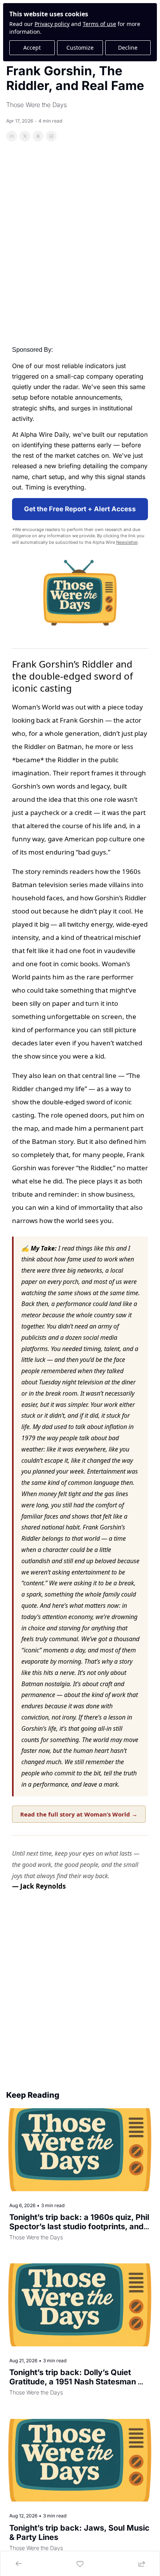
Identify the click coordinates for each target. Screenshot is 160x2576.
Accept (32, 48)
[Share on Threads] (38, 136)
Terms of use (99, 24)
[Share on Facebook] (12, 136)
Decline (128, 48)
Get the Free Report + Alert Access (80, 509)
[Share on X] (25, 136)
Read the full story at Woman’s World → (79, 1814)
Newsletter (127, 542)
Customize (80, 48)
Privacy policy (52, 24)
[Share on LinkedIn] (51, 136)
